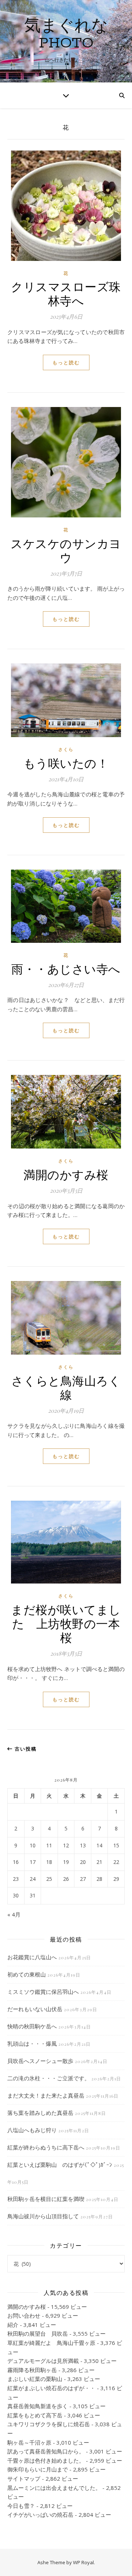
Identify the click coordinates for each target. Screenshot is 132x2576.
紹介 (13, 2325)
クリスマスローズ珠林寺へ (66, 293)
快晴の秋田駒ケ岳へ (32, 2026)
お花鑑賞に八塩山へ (32, 1957)
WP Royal (83, 2562)
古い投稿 (25, 1749)
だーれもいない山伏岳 (35, 2009)
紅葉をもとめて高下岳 (35, 2415)
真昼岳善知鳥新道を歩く (38, 2406)
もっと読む (66, 362)
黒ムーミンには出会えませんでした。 (54, 2488)
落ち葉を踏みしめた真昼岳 (40, 2113)
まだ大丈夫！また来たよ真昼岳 (46, 2095)
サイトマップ (24, 2478)
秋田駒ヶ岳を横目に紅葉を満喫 (46, 2199)
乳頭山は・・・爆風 (32, 2044)
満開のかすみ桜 (66, 1174)
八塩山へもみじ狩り (32, 2130)
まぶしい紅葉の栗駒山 (35, 2379)
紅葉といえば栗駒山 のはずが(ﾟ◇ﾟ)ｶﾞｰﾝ (60, 2165)
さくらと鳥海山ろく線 (66, 1387)
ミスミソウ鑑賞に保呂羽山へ (43, 1992)
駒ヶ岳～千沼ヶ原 (29, 2442)
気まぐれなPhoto (66, 35)
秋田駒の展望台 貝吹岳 (38, 2333)
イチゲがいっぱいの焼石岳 (40, 2515)
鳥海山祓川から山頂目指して (43, 2216)
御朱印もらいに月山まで (38, 2469)
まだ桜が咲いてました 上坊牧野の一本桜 (66, 1623)
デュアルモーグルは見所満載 (43, 2361)
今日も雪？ (21, 2506)
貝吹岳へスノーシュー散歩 (40, 2061)
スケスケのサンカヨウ (66, 550)
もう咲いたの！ (66, 763)
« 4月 (14, 1914)
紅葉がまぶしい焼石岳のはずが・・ (51, 2388)
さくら (66, 749)
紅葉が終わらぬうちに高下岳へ (46, 2147)
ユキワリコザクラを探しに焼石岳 (49, 2424)
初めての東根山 (27, 1974)
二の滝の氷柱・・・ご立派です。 (49, 2078)
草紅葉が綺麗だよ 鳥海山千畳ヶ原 (51, 2343)
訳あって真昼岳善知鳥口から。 (46, 2451)
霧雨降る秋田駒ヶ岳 (32, 2370)
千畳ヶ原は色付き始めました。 (46, 2460)
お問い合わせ (24, 2315)
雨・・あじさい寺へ (66, 968)
